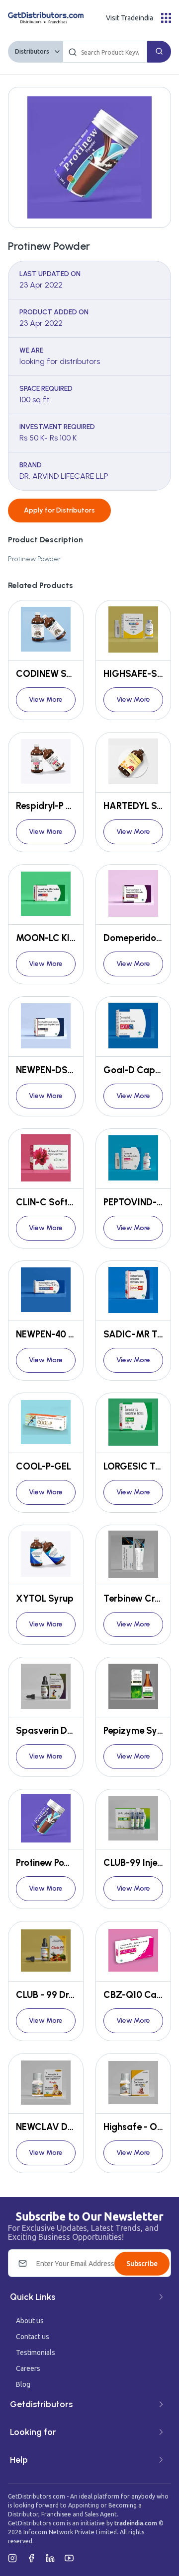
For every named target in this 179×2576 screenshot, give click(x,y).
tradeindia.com (136, 2523)
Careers (28, 2368)
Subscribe (142, 2264)
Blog (23, 2384)
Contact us (33, 2337)
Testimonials (36, 2353)
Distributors (32, 51)
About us (30, 2321)
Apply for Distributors (59, 510)
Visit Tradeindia (130, 18)
